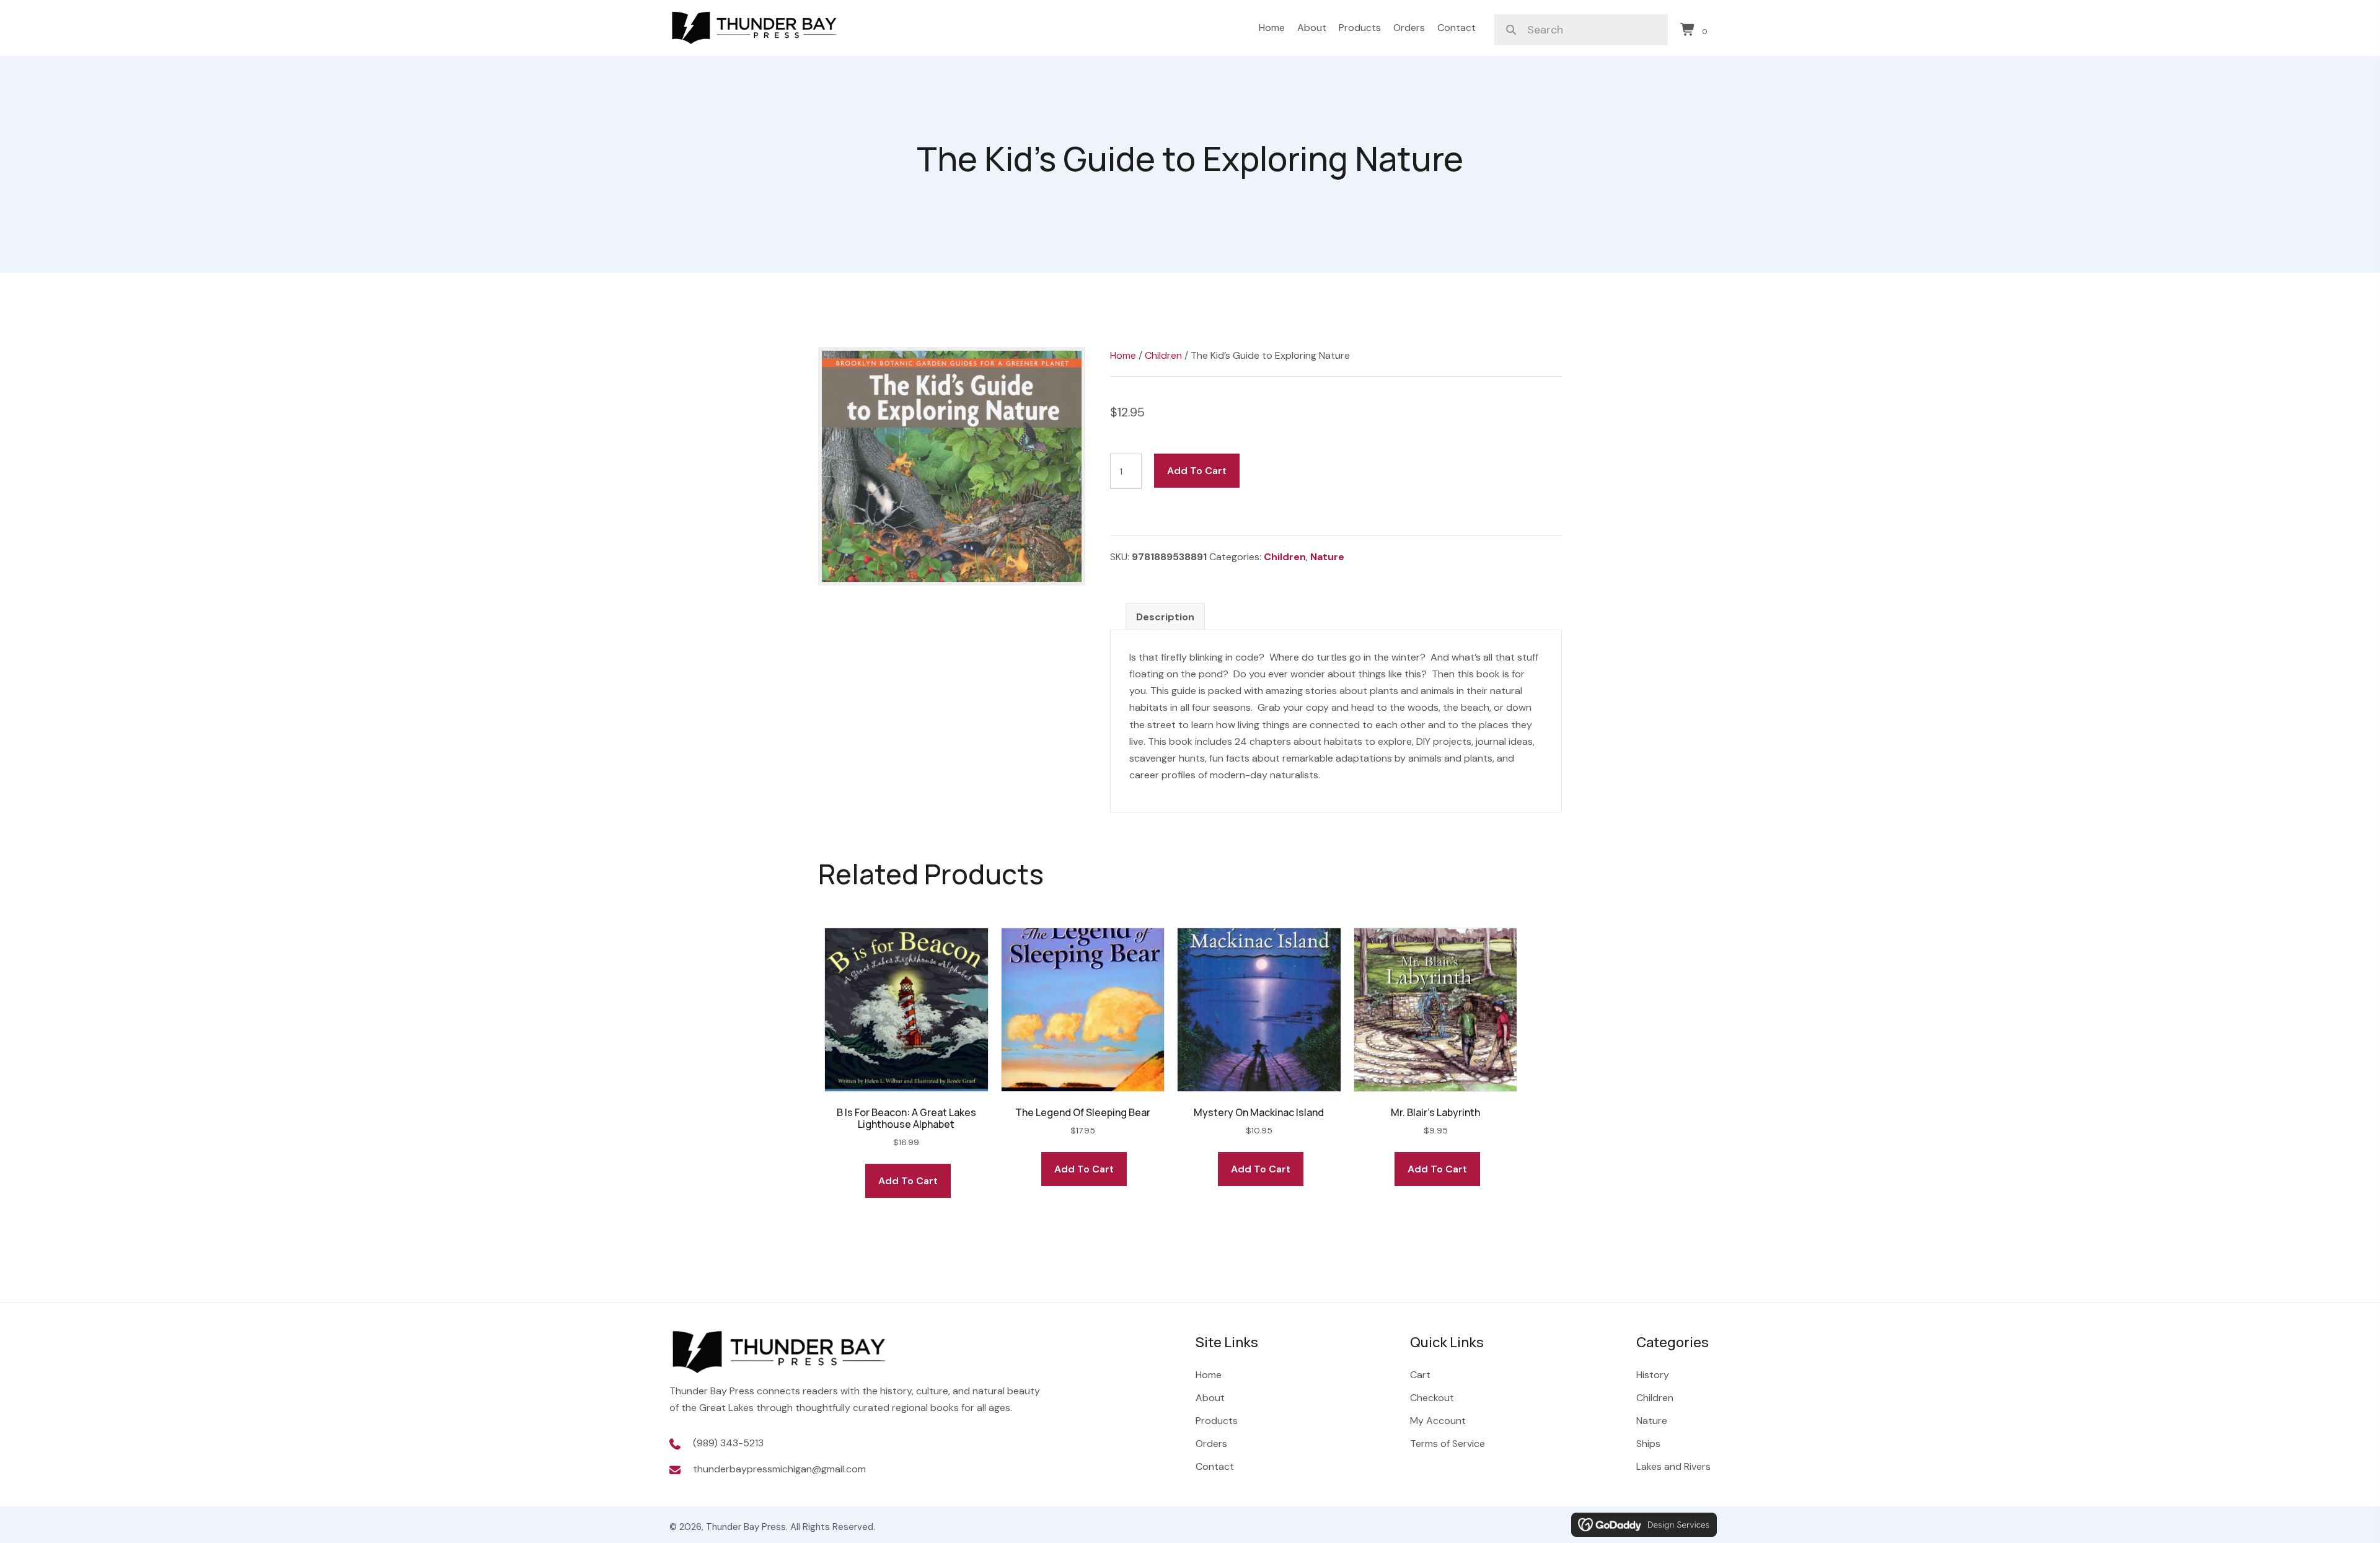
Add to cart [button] (908, 1181)
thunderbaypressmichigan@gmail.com (779, 1469)
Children (1163, 355)
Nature (1327, 557)
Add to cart (1197, 471)
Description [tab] (1165, 617)
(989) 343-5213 (728, 1443)
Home (1123, 355)
